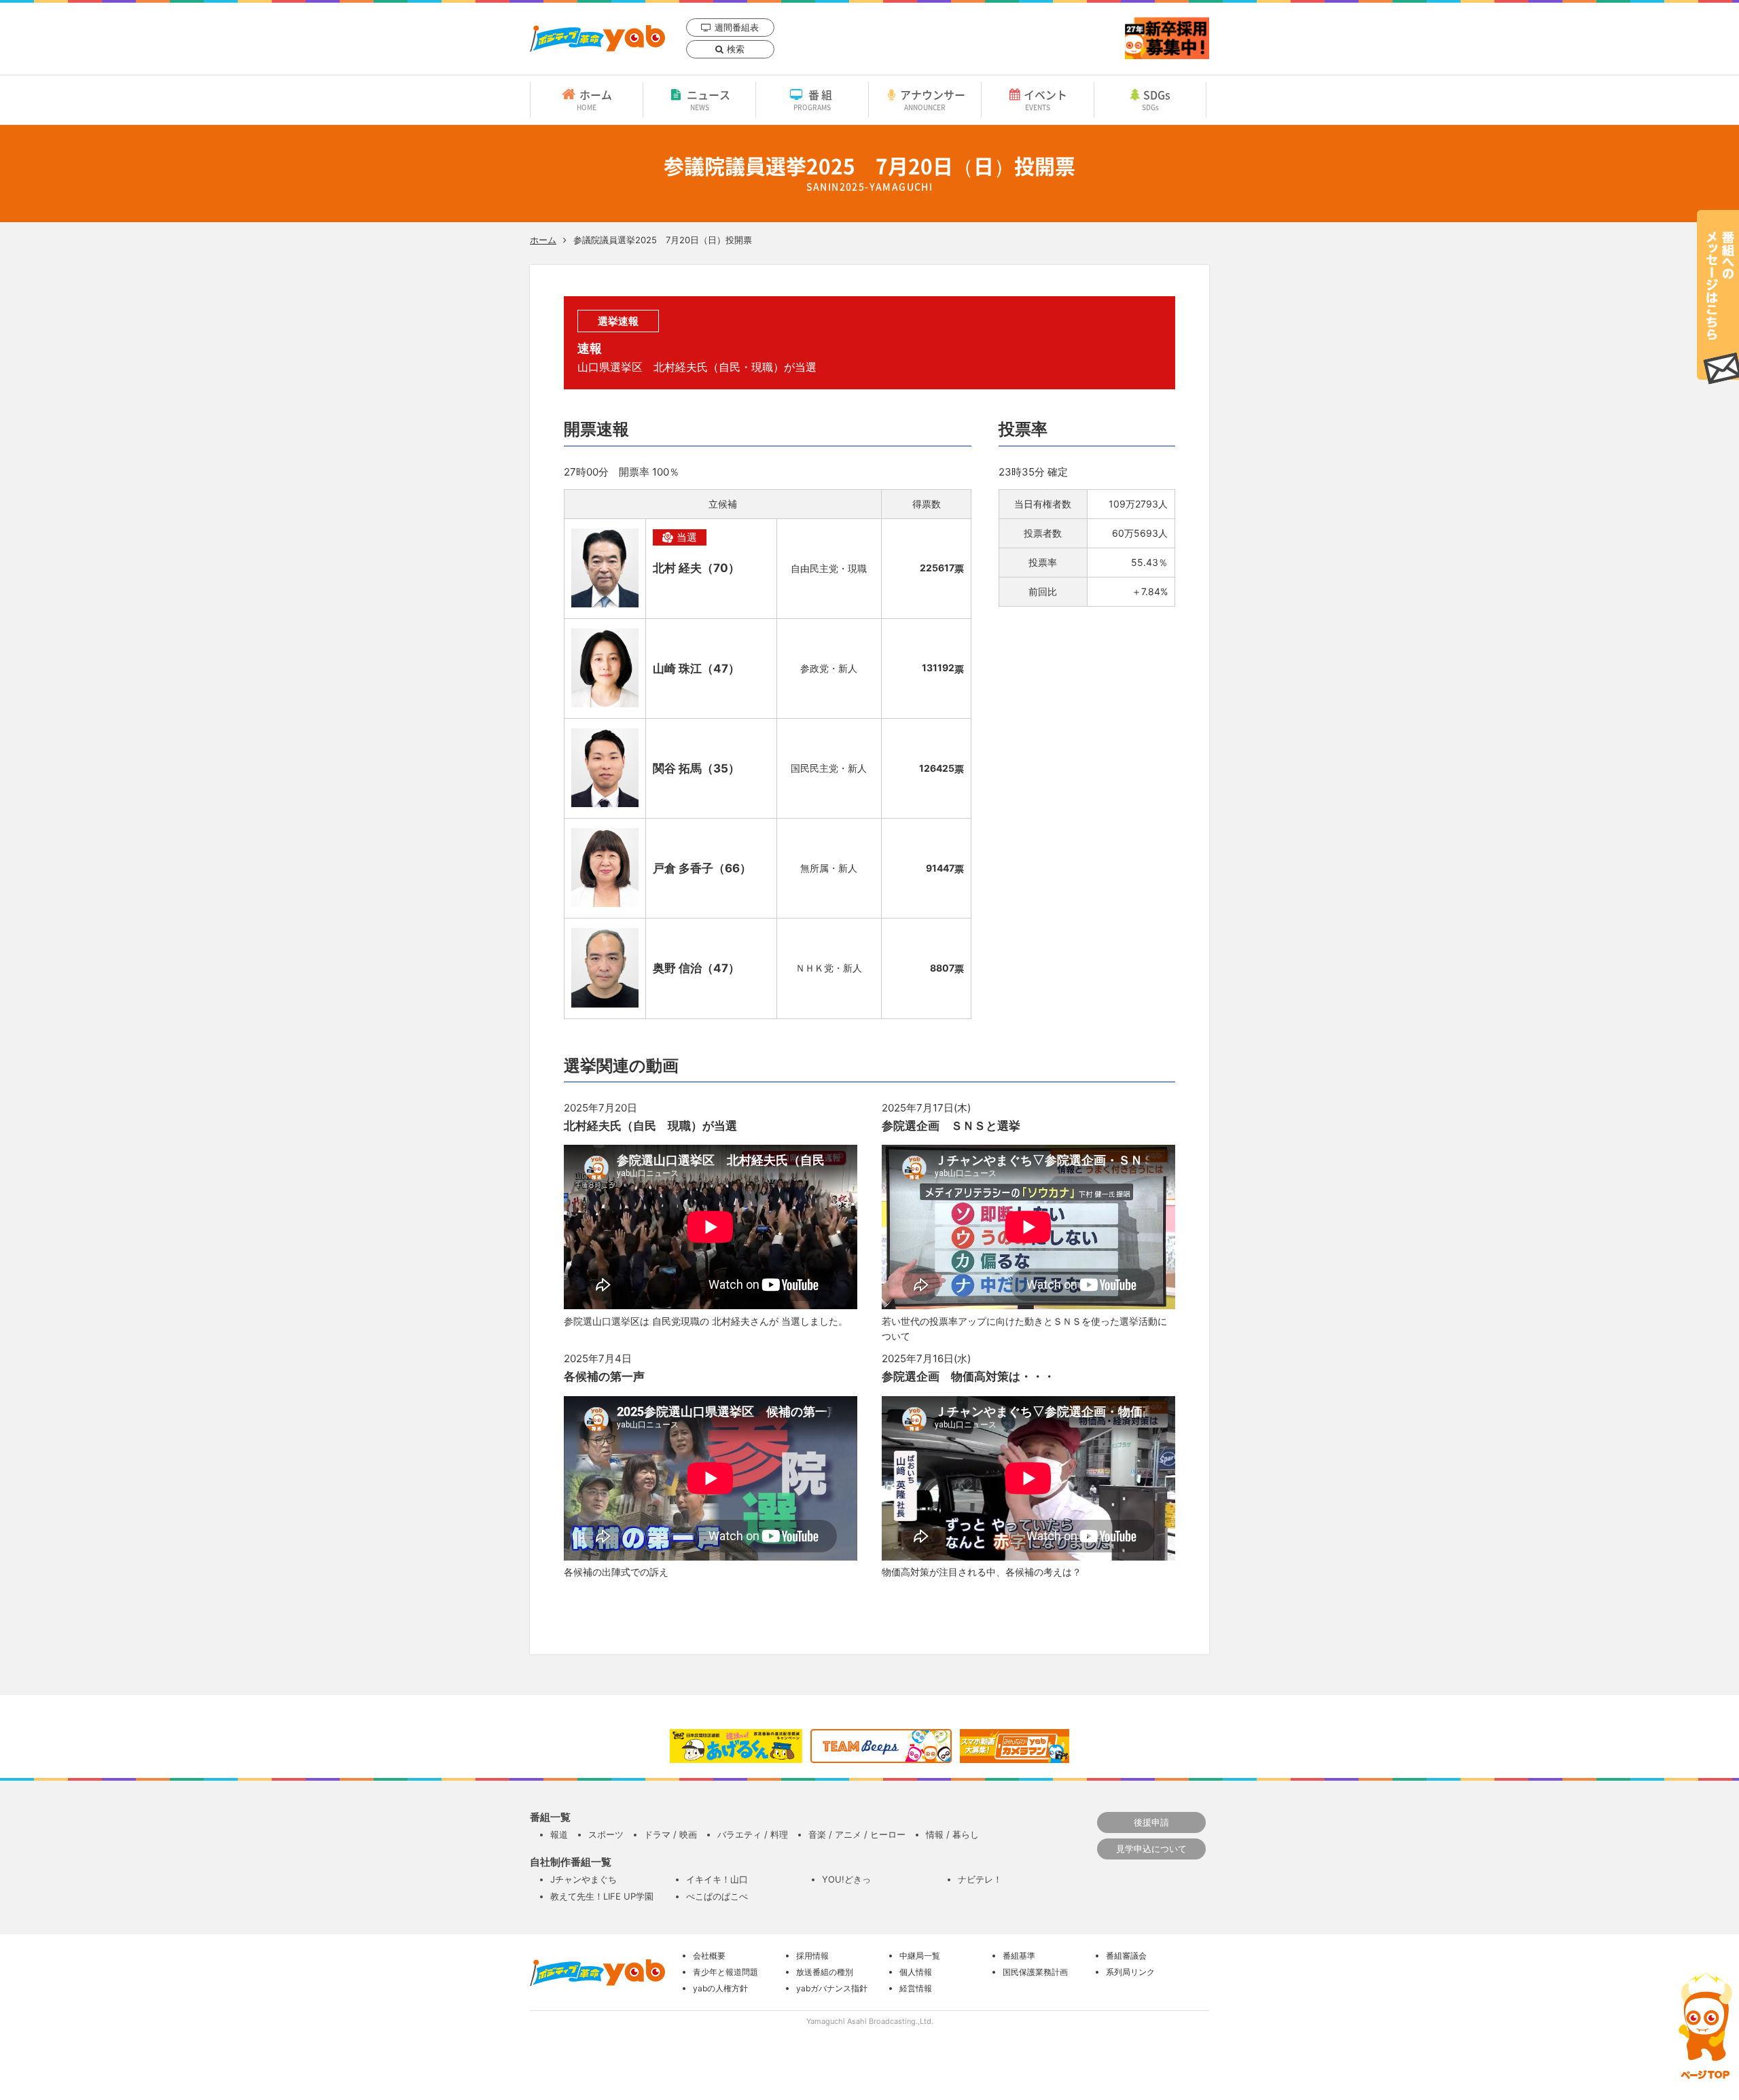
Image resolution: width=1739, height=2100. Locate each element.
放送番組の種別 (825, 1972)
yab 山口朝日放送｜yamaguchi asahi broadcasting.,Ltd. (597, 38)
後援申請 (1151, 1822)
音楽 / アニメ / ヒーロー (857, 1834)
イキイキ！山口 (717, 1879)
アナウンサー (933, 99)
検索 (736, 49)
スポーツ (606, 1834)
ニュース (709, 99)
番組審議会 (1126, 1956)
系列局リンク (1130, 1972)
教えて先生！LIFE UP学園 (602, 1896)
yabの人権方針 (720, 1988)
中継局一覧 (920, 1956)
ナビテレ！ (980, 1879)
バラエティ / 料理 (753, 1834)
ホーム (594, 99)
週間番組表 (737, 27)
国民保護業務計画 (1035, 1972)
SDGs (1157, 99)
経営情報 (916, 1988)
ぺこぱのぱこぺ (717, 1896)
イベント (1045, 99)
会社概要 (709, 1956)
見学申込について (1151, 1849)
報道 (559, 1834)
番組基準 (1019, 1956)
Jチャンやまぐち (584, 1879)
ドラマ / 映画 (670, 1834)
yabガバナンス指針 (832, 1988)
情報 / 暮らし (952, 1834)
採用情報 (812, 1956)
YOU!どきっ (846, 1879)
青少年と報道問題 (725, 1972)
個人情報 (916, 1972)
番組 (814, 99)
